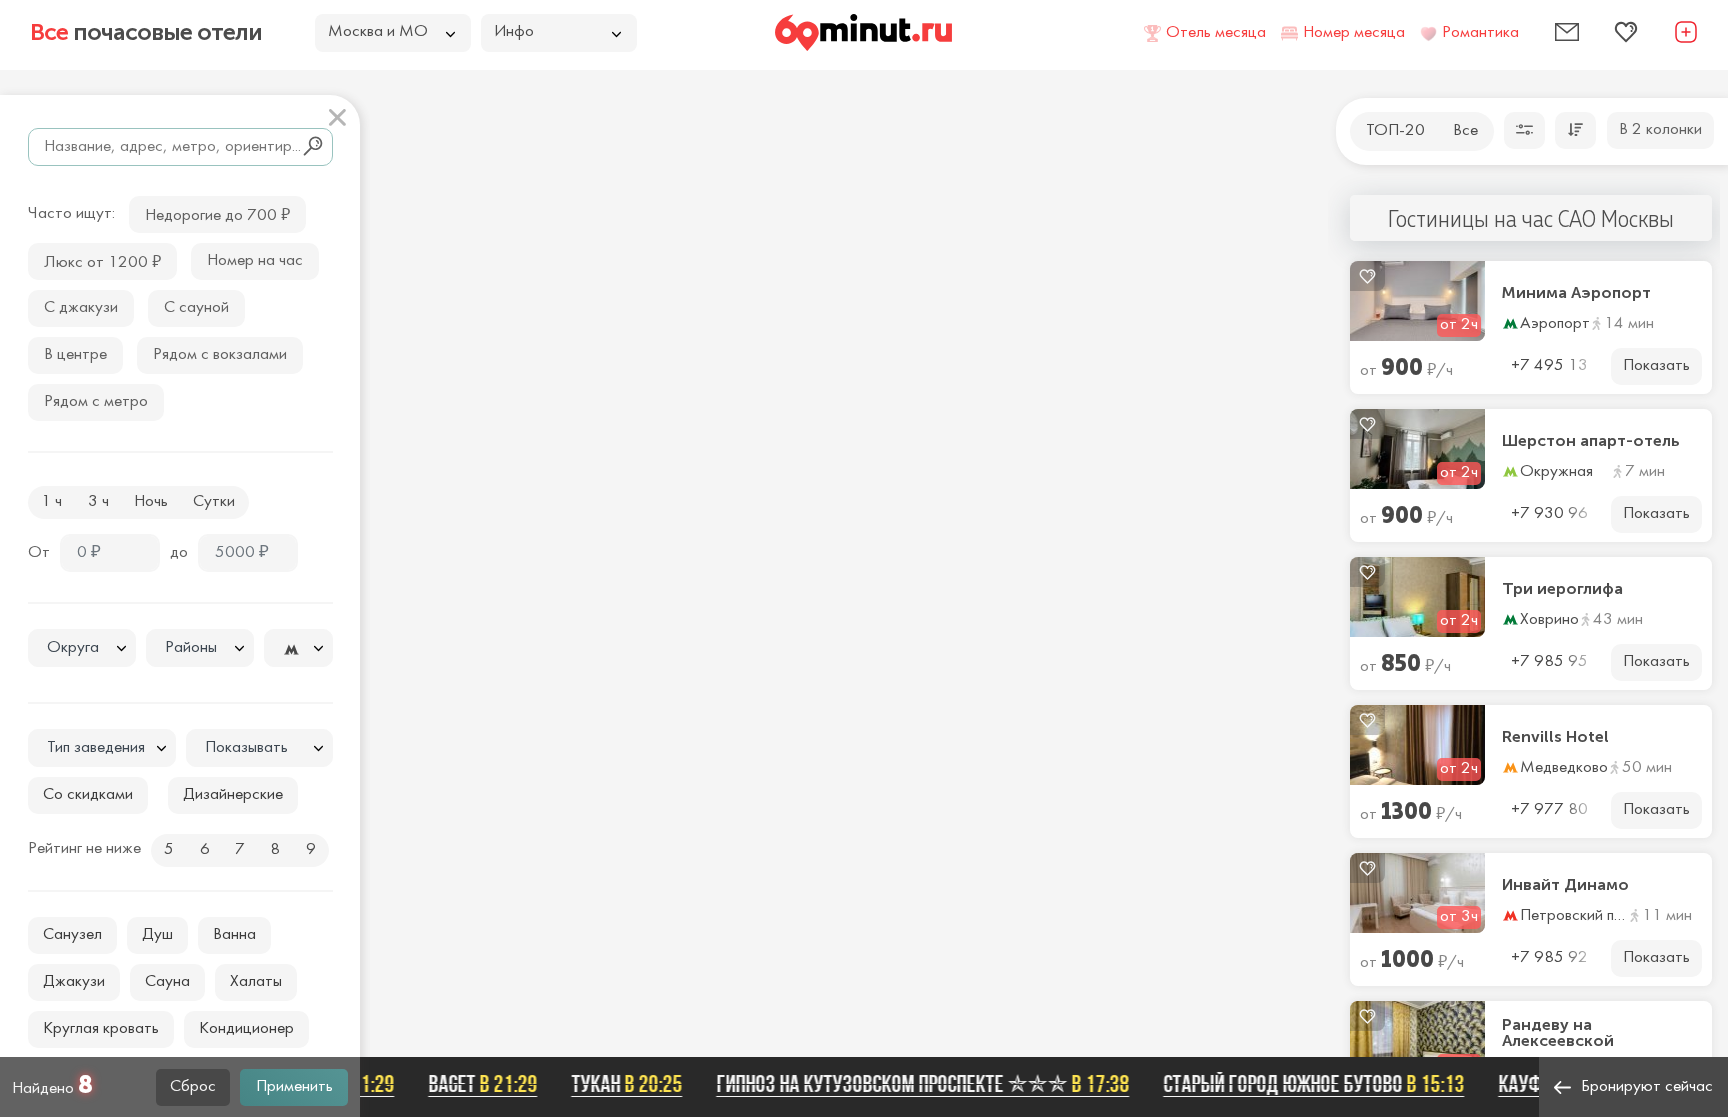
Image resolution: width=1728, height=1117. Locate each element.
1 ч (51, 502)
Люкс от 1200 (102, 260)
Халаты (256, 982)
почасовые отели (146, 32)
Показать (1656, 366)
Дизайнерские (233, 795)
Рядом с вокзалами (220, 355)
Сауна (167, 982)
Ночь (151, 502)
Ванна (234, 935)
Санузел (72, 935)
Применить (294, 1087)
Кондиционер (246, 1029)
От (39, 553)
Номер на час (255, 261)
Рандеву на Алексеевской (1558, 1033)
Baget (468, 1084)
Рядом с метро (96, 402)
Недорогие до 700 (217, 213)
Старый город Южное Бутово (1299, 1084)
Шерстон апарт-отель (1591, 441)
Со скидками (88, 795)
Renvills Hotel (1555, 737)
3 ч (98, 502)
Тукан (612, 1084)
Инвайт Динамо (1565, 885)
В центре (75, 355)
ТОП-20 (1395, 131)
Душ (157, 935)
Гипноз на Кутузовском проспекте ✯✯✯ (908, 1084)
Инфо (514, 32)
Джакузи (74, 982)
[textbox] (82, 648)
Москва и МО (378, 32)
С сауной (196, 308)
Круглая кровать (101, 1029)
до (179, 553)
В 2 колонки (1660, 130)
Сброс (193, 1087)
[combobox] (82, 648)
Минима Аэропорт (1576, 293)
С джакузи (81, 308)
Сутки (214, 502)
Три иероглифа (1562, 589)
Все (1465, 131)
